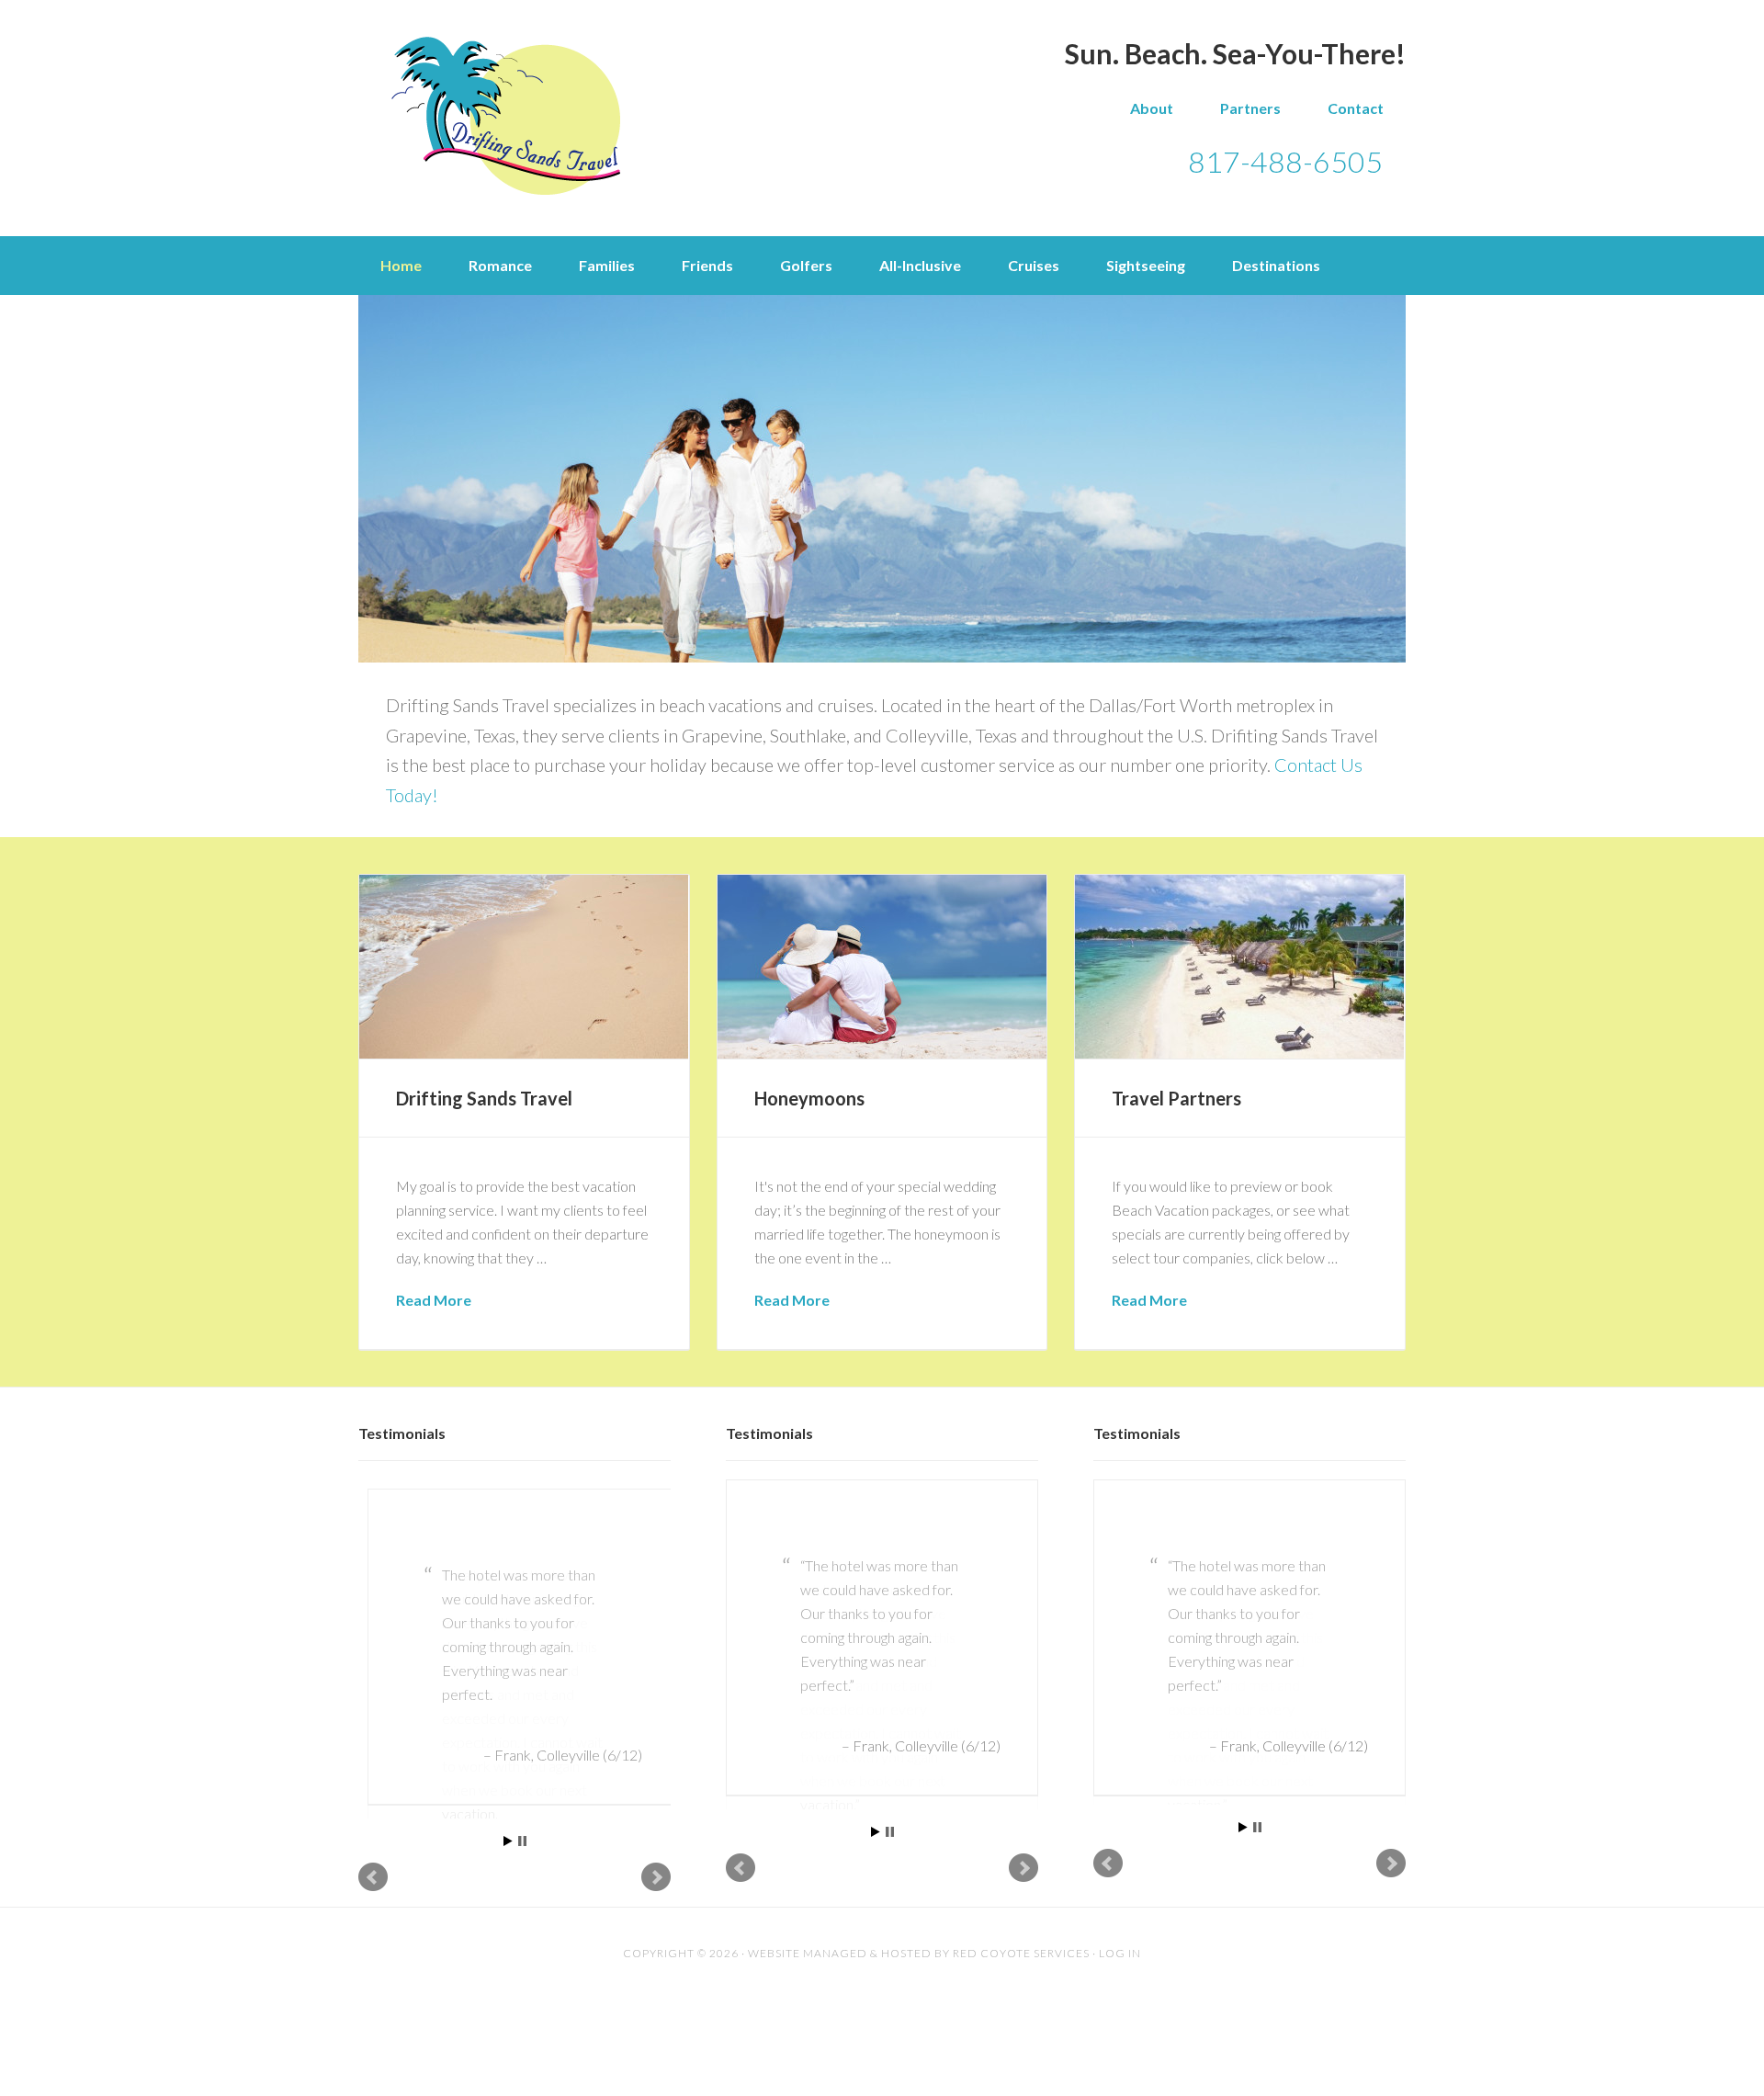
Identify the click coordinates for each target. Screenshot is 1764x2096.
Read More (434, 1300)
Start (508, 1818)
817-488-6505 (1285, 161)
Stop (522, 1818)
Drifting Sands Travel (505, 116)
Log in (1120, 1930)
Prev (373, 1854)
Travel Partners (1176, 1098)
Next (656, 1854)
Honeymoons (809, 1098)
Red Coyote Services (1021, 1930)
